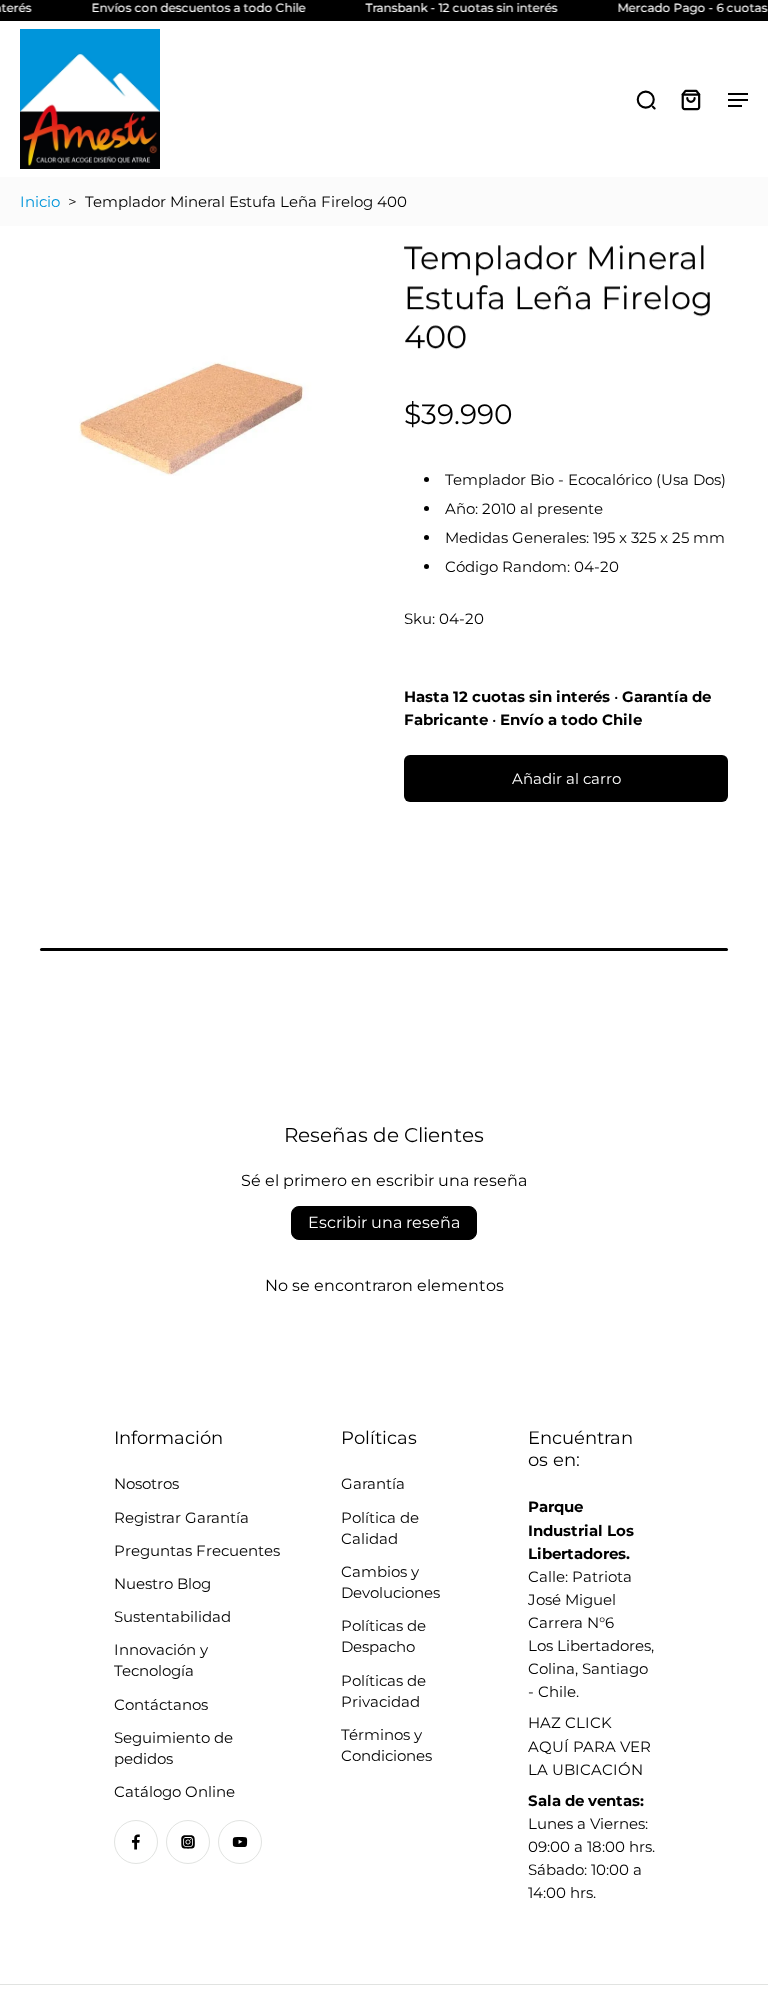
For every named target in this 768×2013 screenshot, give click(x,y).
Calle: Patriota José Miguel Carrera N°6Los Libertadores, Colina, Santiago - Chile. (591, 1599)
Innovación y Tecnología (161, 1660)
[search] (646, 99)
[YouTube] (240, 1842)
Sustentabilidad (172, 1616)
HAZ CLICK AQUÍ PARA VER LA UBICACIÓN (589, 1745)
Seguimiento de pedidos (173, 1748)
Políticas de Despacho (383, 1636)
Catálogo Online (174, 1791)
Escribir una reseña (384, 1222)
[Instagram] (188, 1842)
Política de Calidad (380, 1528)
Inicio (40, 201)
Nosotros (146, 1483)
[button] (566, 778)
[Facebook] (136, 1842)
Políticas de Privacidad (383, 1691)
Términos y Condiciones (386, 1745)
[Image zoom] (192, 410)
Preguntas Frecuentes (197, 1550)
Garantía (373, 1483)
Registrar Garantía (181, 1517)
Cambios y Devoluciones (390, 1582)
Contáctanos (161, 1704)
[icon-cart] (690, 99)
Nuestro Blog (162, 1583)
